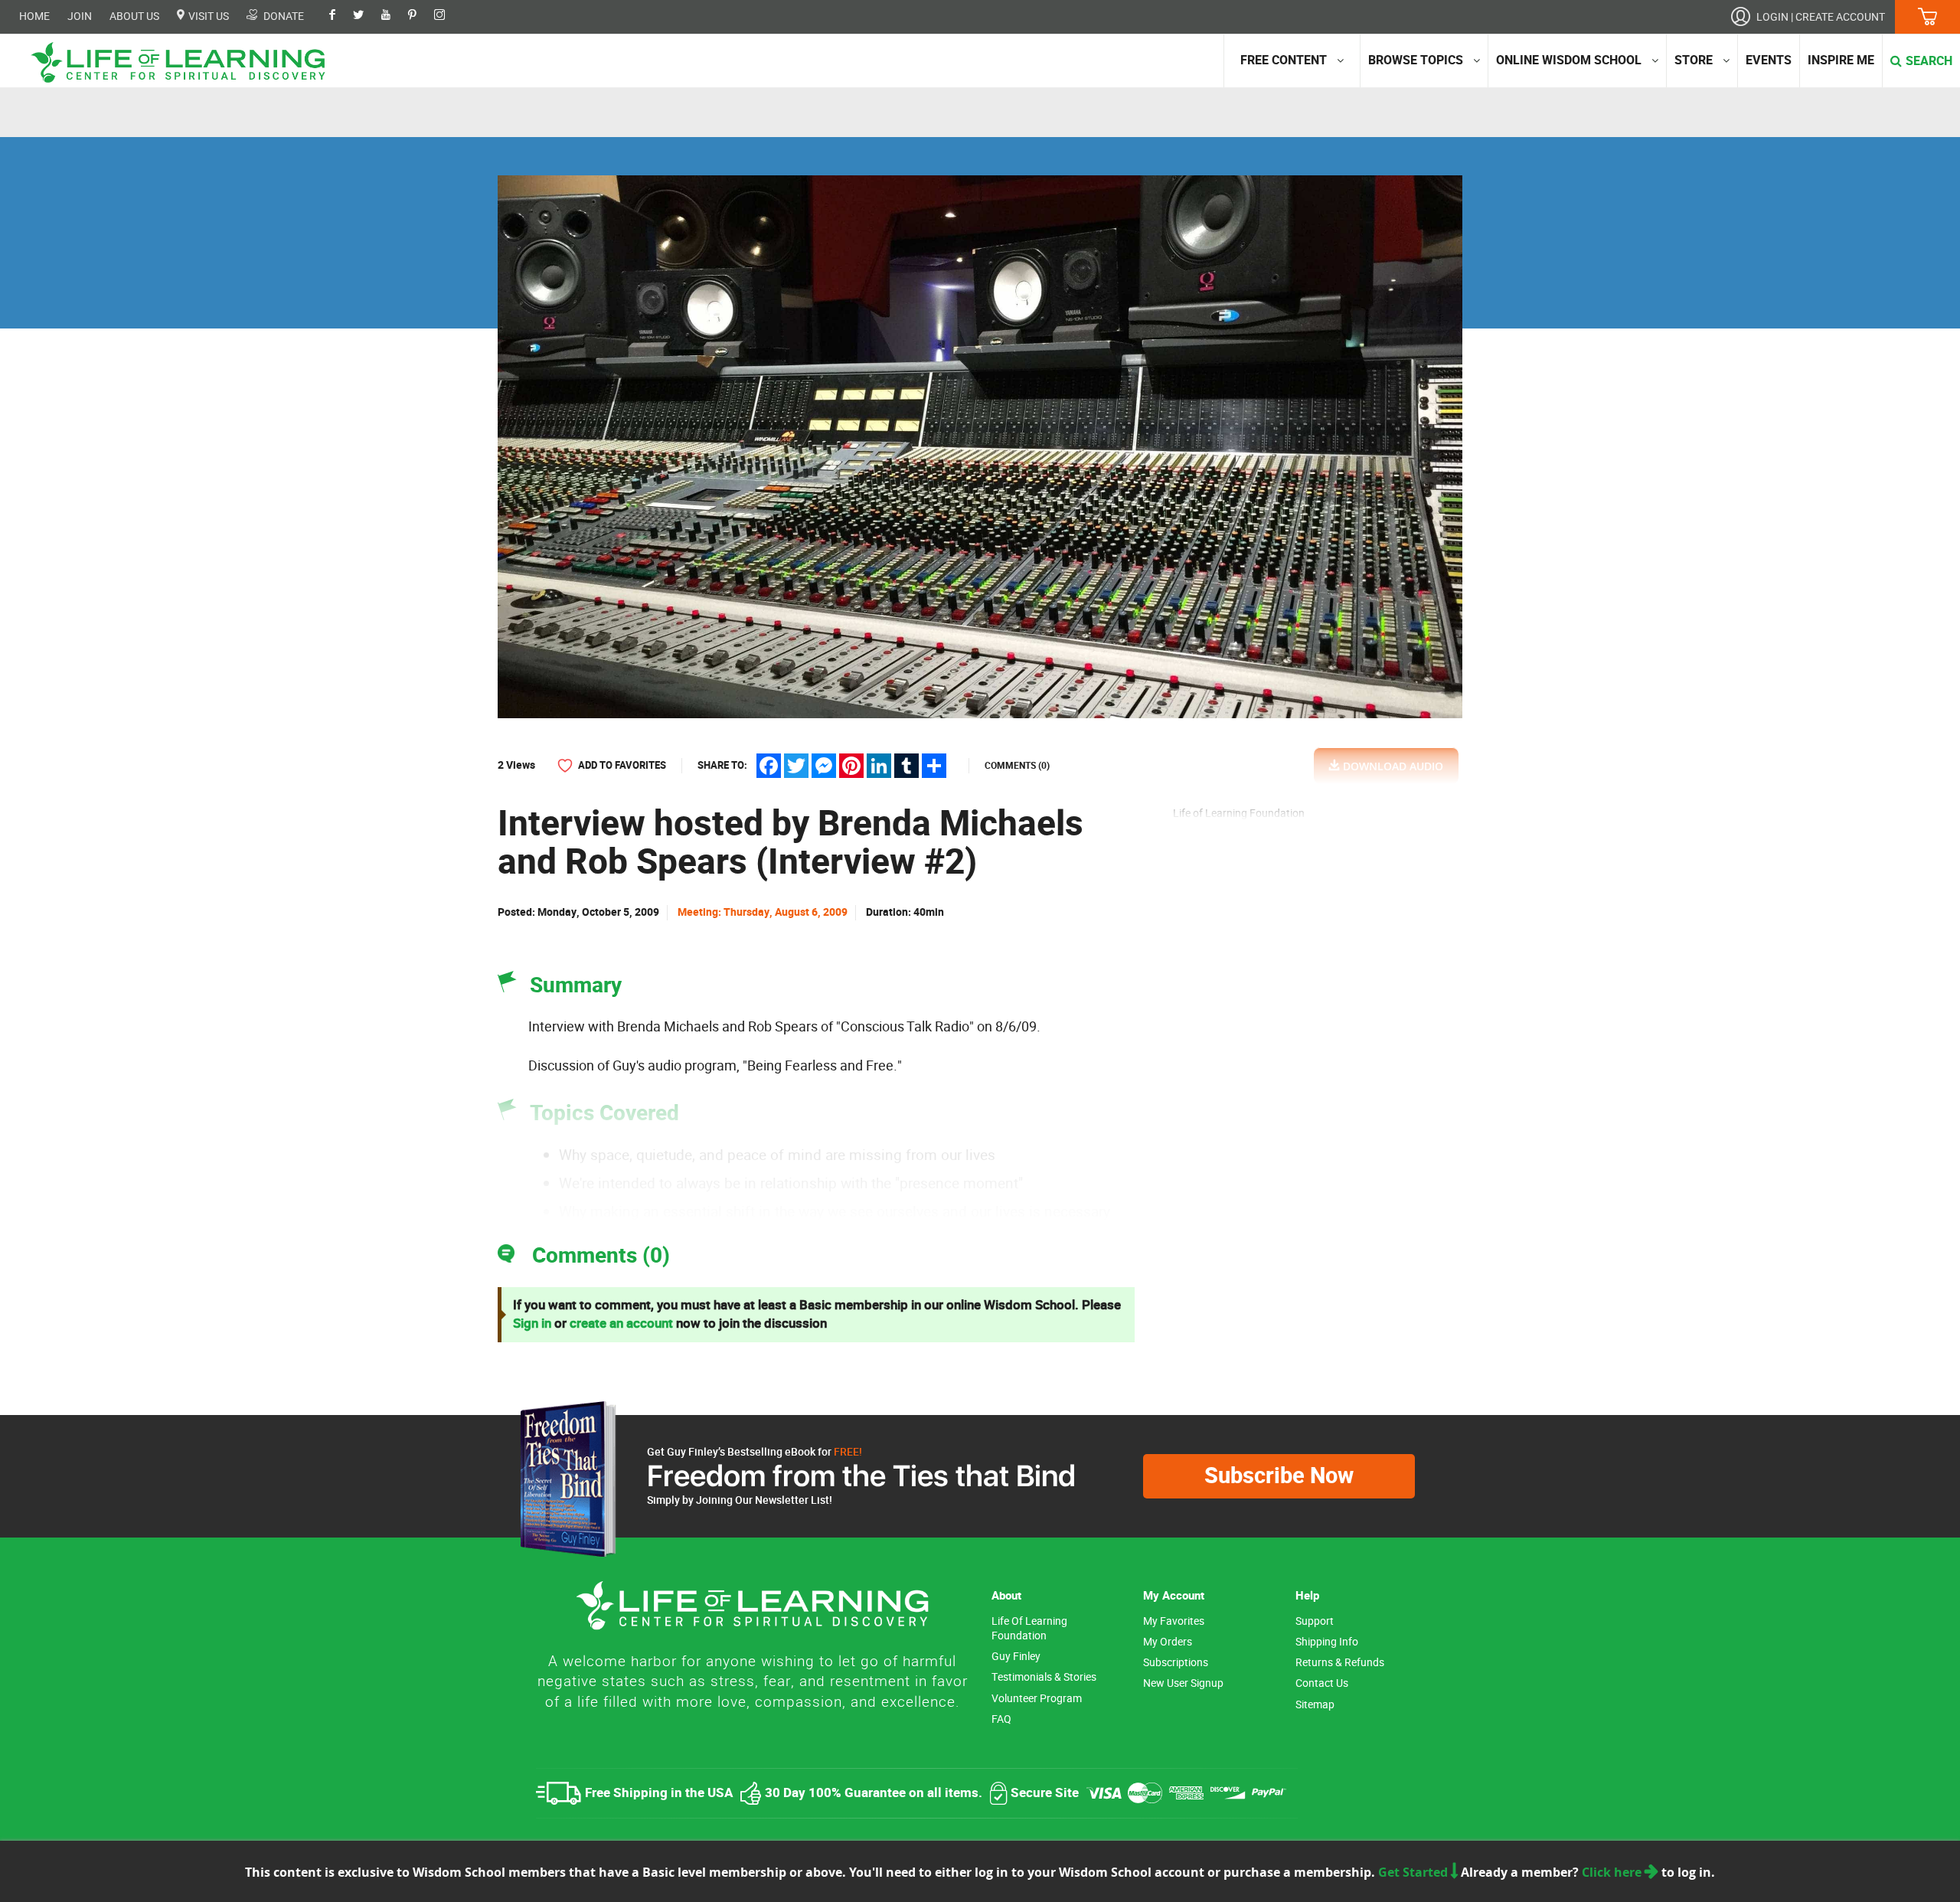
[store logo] (184, 62)
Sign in (532, 1324)
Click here (1613, 1872)
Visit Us (207, 16)
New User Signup (1183, 1683)
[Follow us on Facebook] (340, 16)
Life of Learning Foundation (1029, 1629)
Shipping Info (1327, 1642)
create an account (621, 1324)
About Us (134, 16)
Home (34, 16)
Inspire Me (1841, 60)
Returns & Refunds (1340, 1663)
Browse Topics (1416, 60)
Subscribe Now (1279, 1476)
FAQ (1001, 1719)
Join (80, 16)
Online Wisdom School (1569, 60)
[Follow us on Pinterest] (420, 16)
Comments (1017, 766)
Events (1769, 60)
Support (1315, 1621)
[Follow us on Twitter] (366, 16)
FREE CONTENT (1284, 60)
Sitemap (1315, 1705)
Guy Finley (1016, 1657)
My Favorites (1174, 1621)
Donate (283, 16)
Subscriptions (1176, 1663)
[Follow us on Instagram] (447, 16)
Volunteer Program (1037, 1699)
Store (1694, 60)
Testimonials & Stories (1044, 1677)
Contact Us (1322, 1683)
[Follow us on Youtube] (394, 16)
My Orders (1168, 1642)
